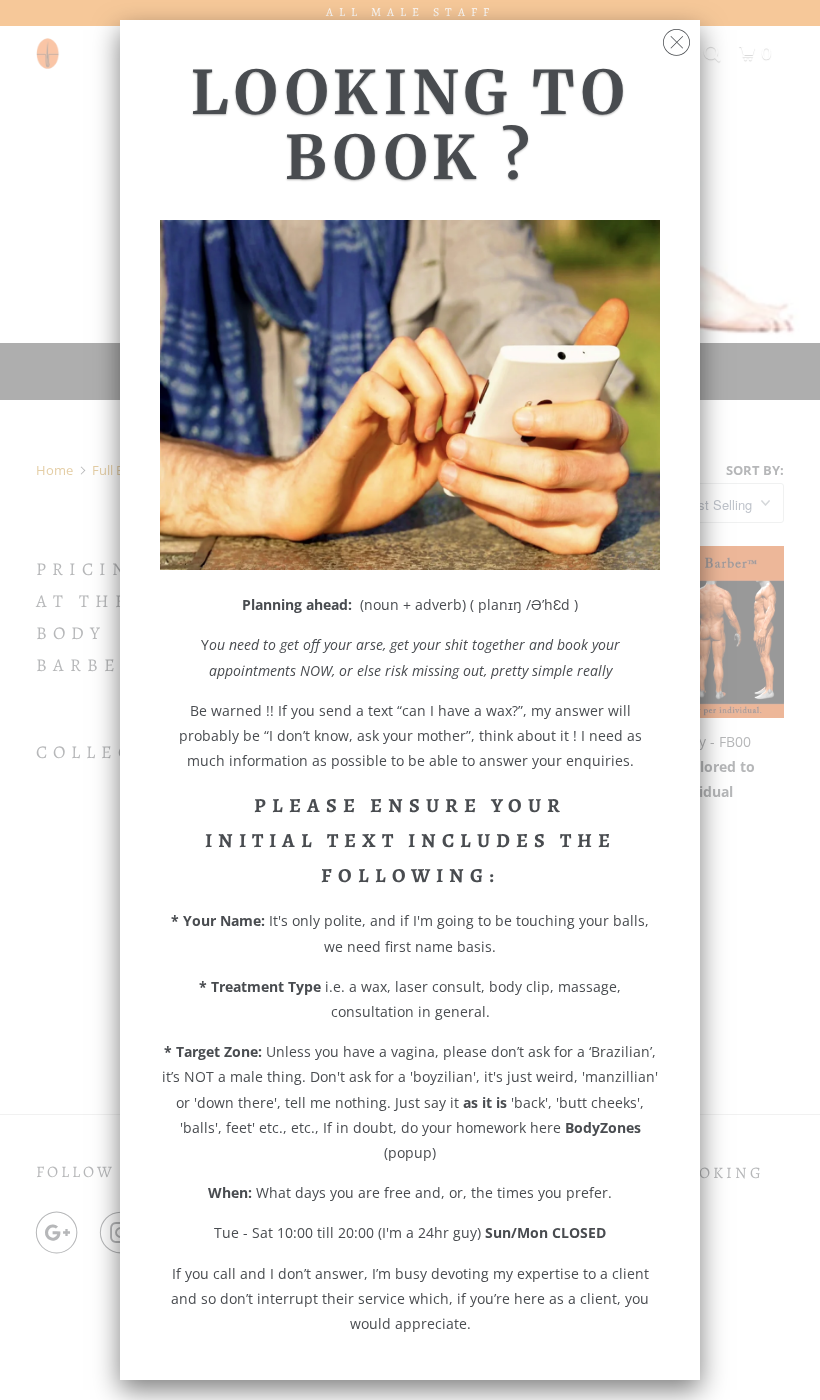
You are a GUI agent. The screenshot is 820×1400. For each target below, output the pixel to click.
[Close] (676, 37)
